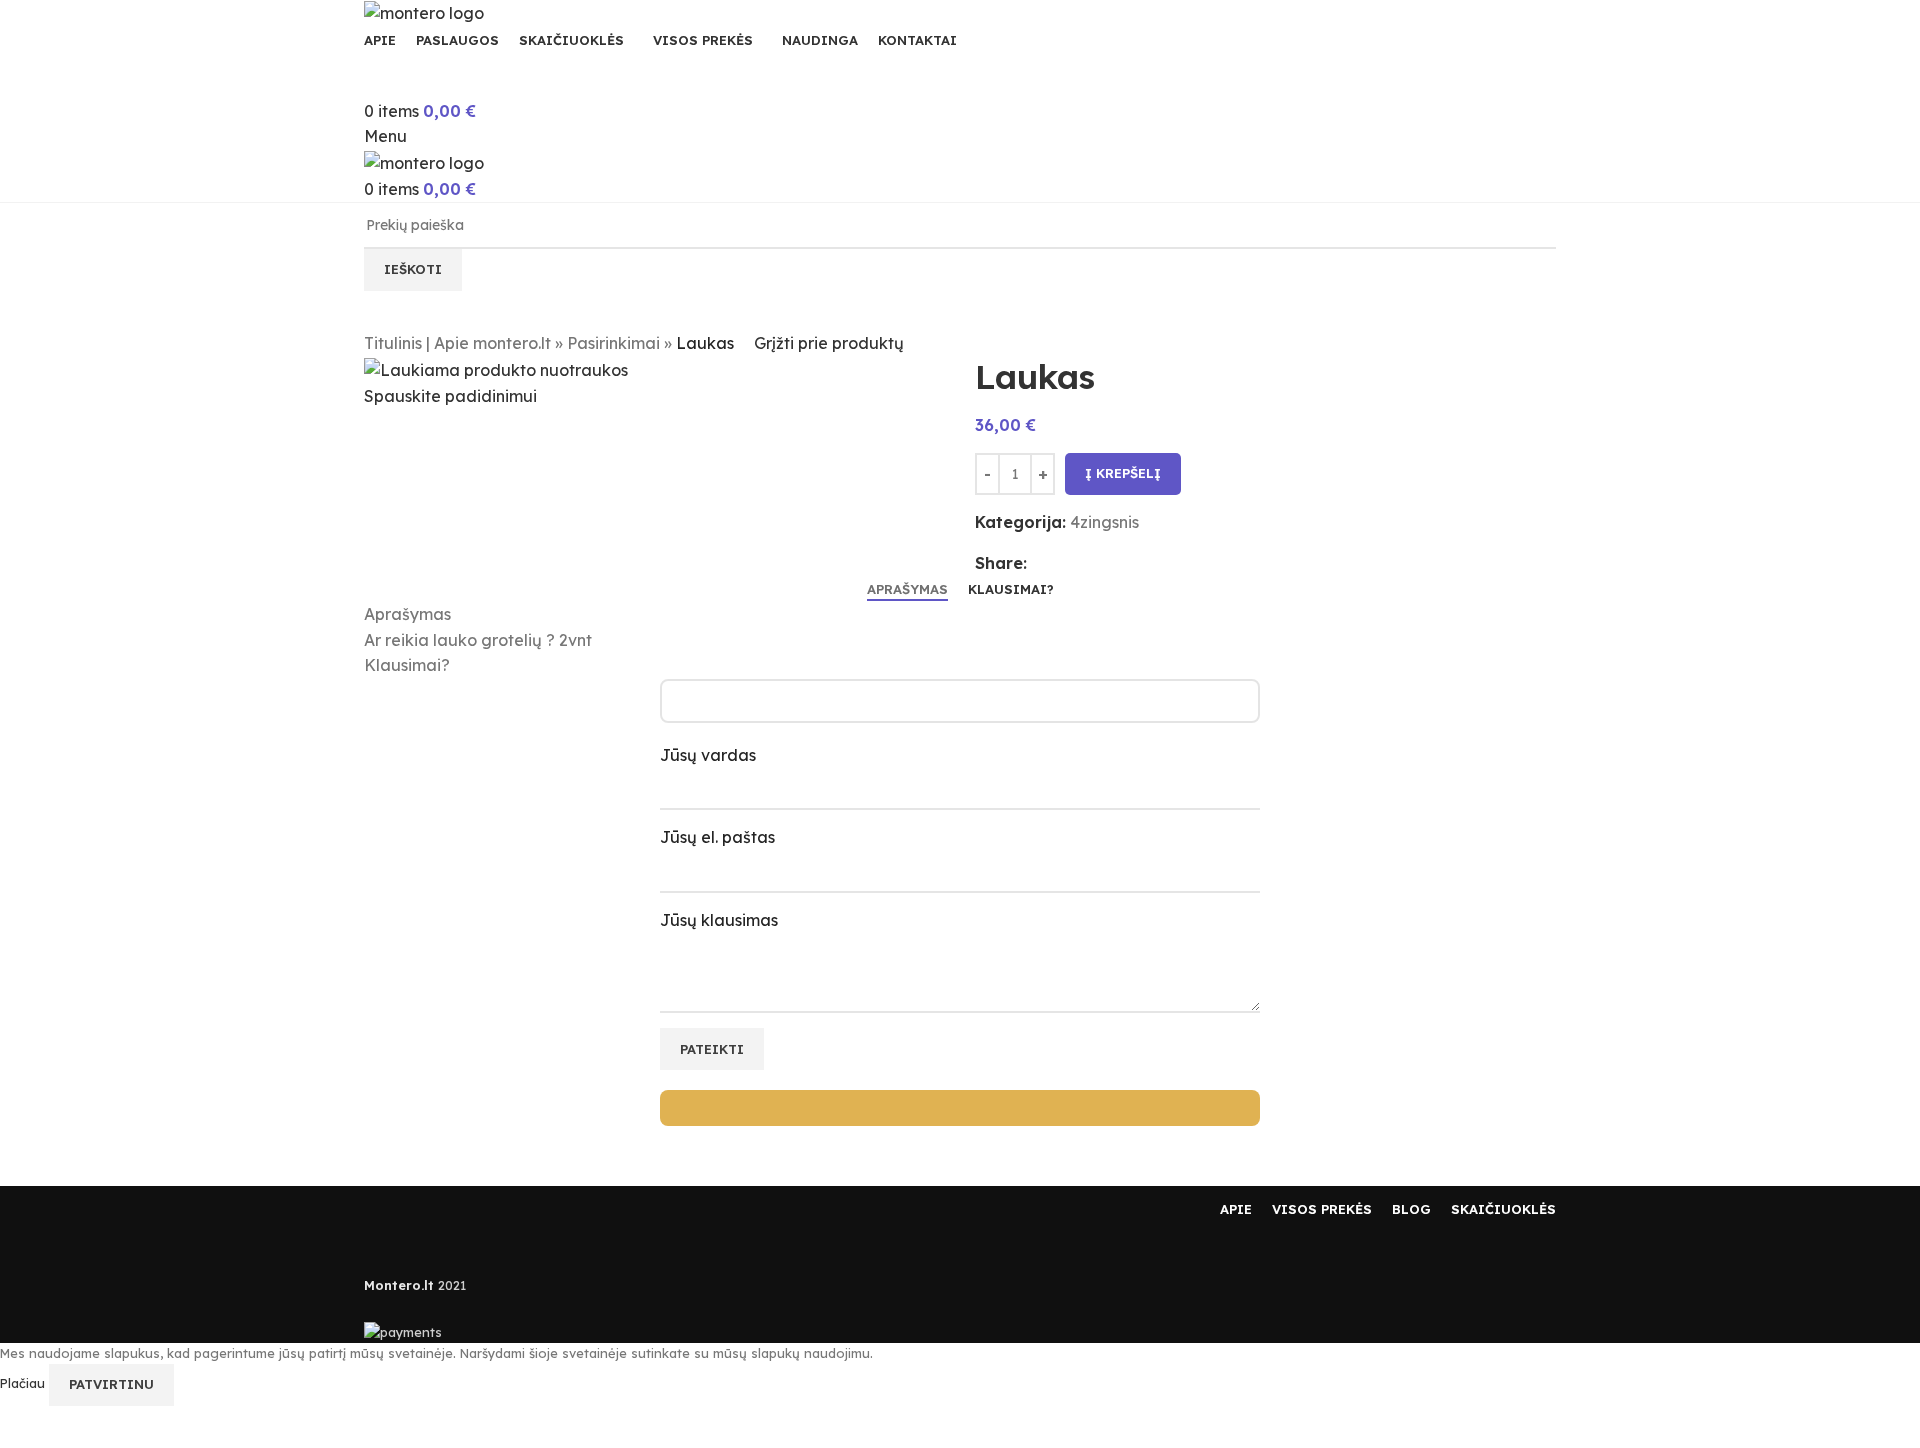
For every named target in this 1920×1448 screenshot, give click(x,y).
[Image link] (424, 1208)
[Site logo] (424, 12)
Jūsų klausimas (719, 920)
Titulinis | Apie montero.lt (457, 343)
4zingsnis (1104, 522)
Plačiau (24, 1383)
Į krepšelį (1123, 473)
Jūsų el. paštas (717, 837)
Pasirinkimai (613, 343)
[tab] (907, 590)
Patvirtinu (111, 1384)
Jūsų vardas (708, 755)
